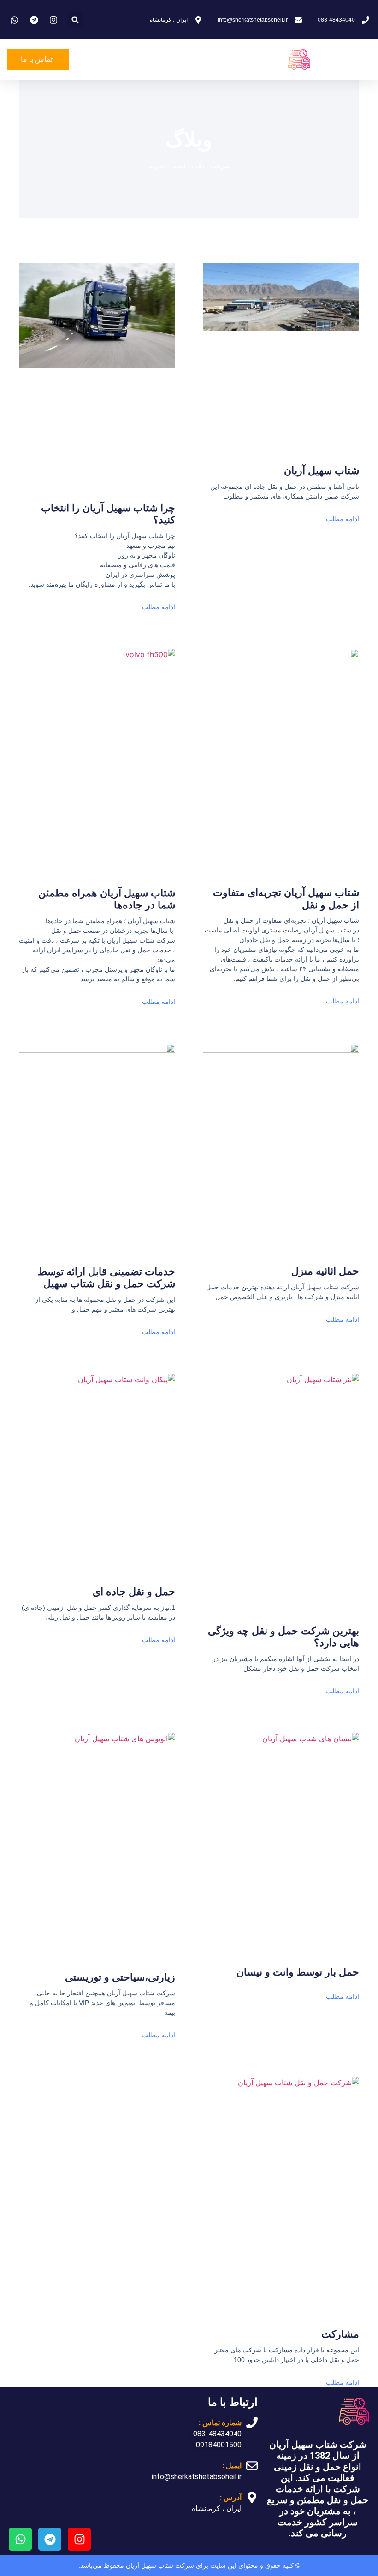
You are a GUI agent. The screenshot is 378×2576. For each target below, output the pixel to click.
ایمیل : (232, 2466)
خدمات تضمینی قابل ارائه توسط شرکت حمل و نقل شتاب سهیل (106, 1278)
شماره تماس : (220, 2423)
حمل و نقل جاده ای (134, 1592)
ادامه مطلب (343, 519)
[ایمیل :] (252, 2466)
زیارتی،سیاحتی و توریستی (120, 1977)
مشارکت (340, 2334)
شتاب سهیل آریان (322, 471)
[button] (75, 20)
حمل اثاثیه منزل (325, 1271)
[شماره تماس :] (252, 2423)
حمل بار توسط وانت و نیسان (298, 1972)
